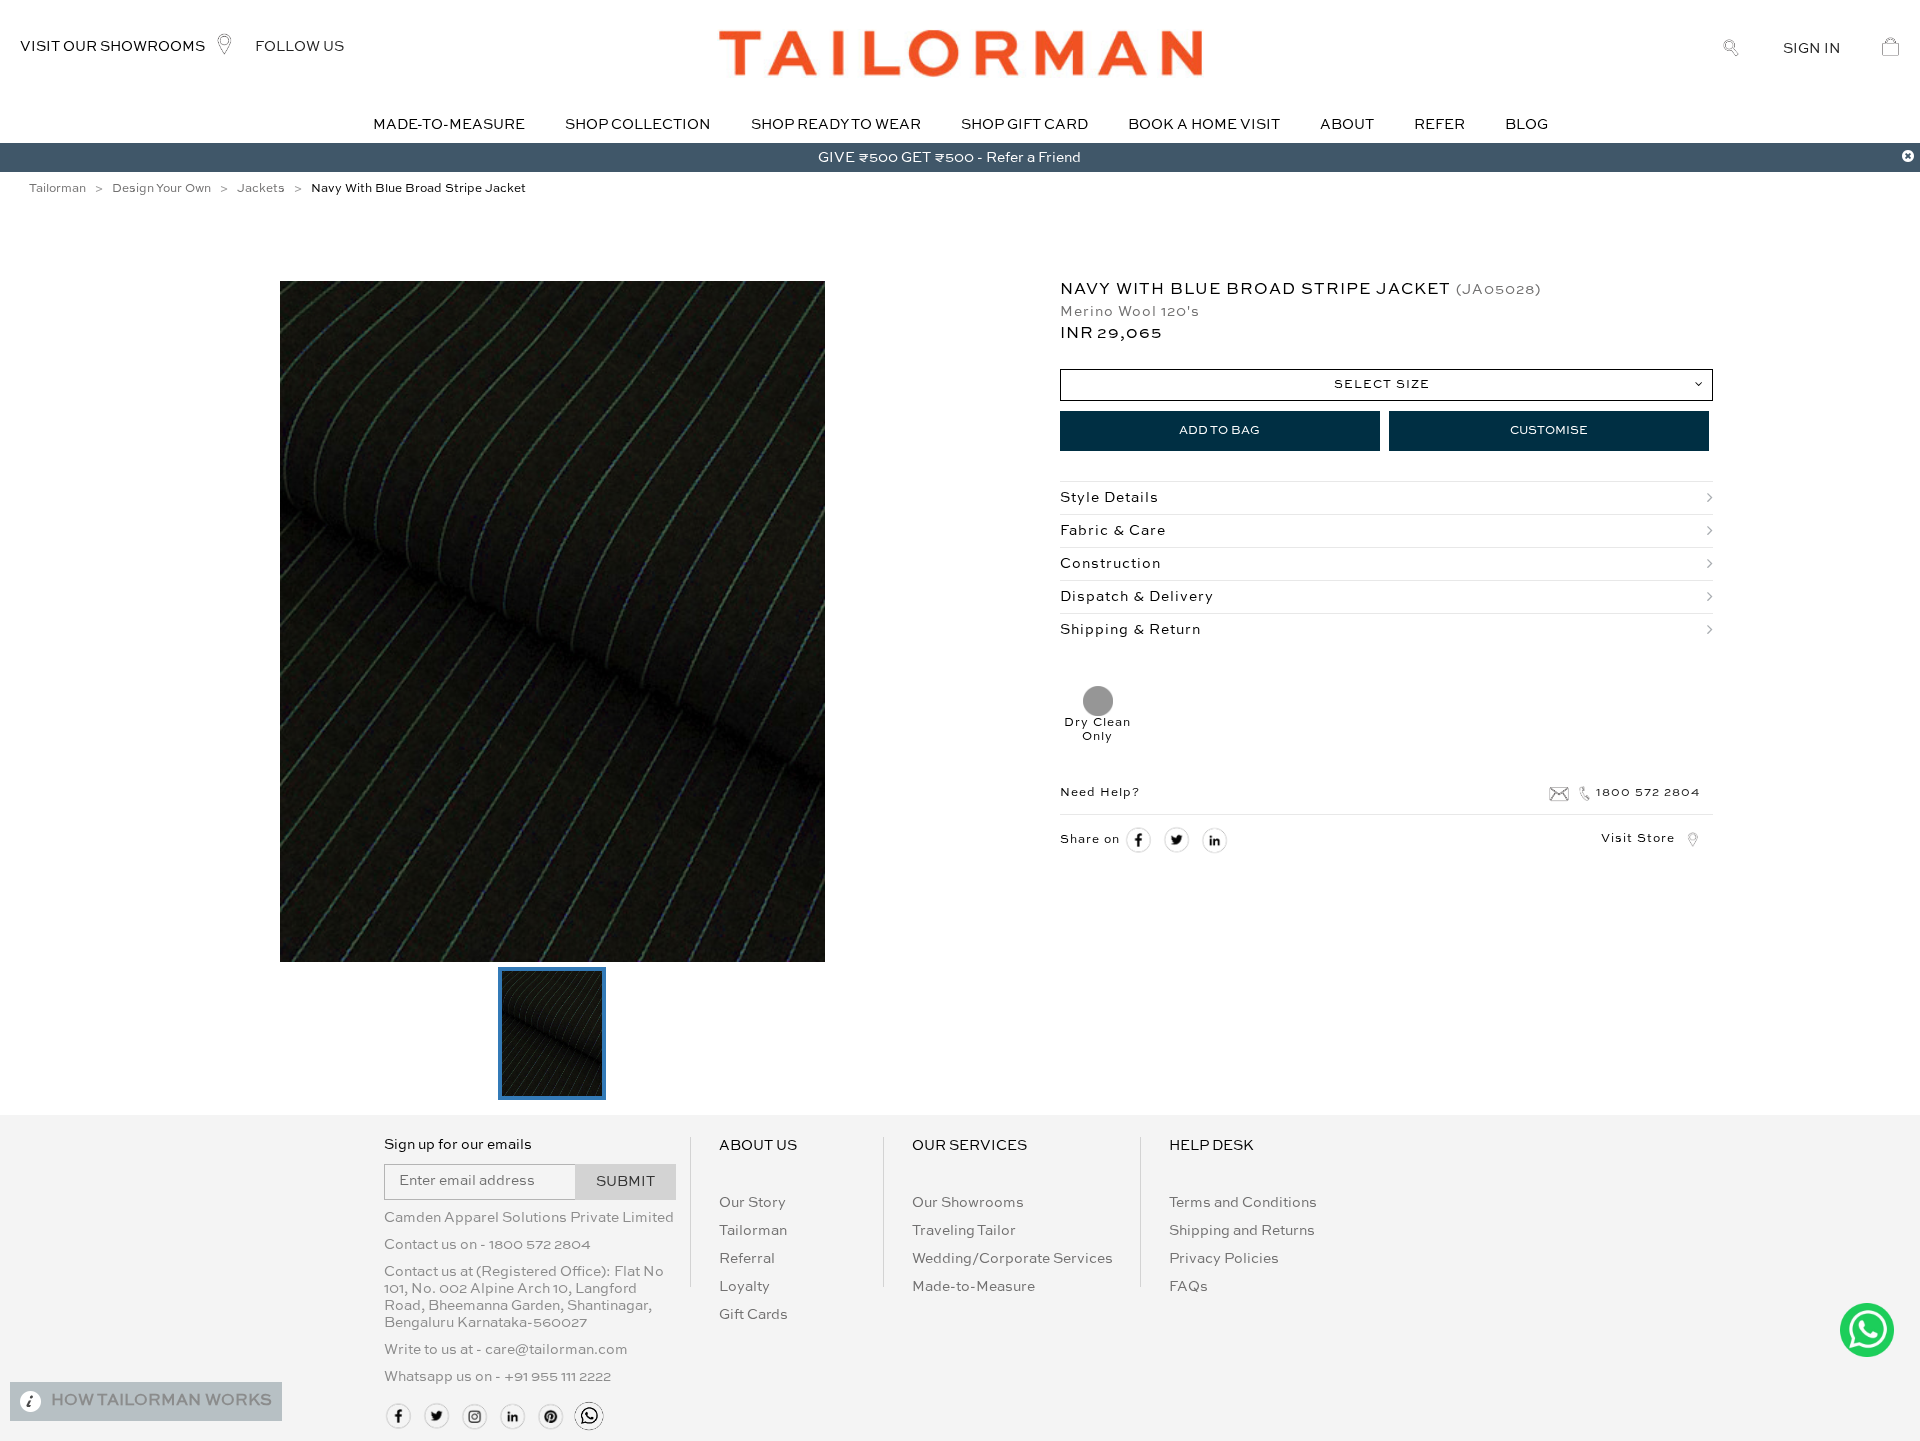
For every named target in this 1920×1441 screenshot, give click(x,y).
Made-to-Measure (973, 1287)
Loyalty (744, 1287)
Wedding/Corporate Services (1012, 1259)
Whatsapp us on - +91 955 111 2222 (497, 1377)
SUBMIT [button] (625, 1182)
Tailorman (753, 1231)
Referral (747, 1259)
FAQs (1188, 1287)
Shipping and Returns (1242, 1231)
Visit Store (1638, 839)
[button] (552, 1033)
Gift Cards (753, 1315)
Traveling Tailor (964, 1231)
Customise (1549, 431)
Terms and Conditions (1243, 1203)
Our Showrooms (968, 1203)
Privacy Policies (1224, 1259)
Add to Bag (1219, 431)
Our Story (752, 1203)
